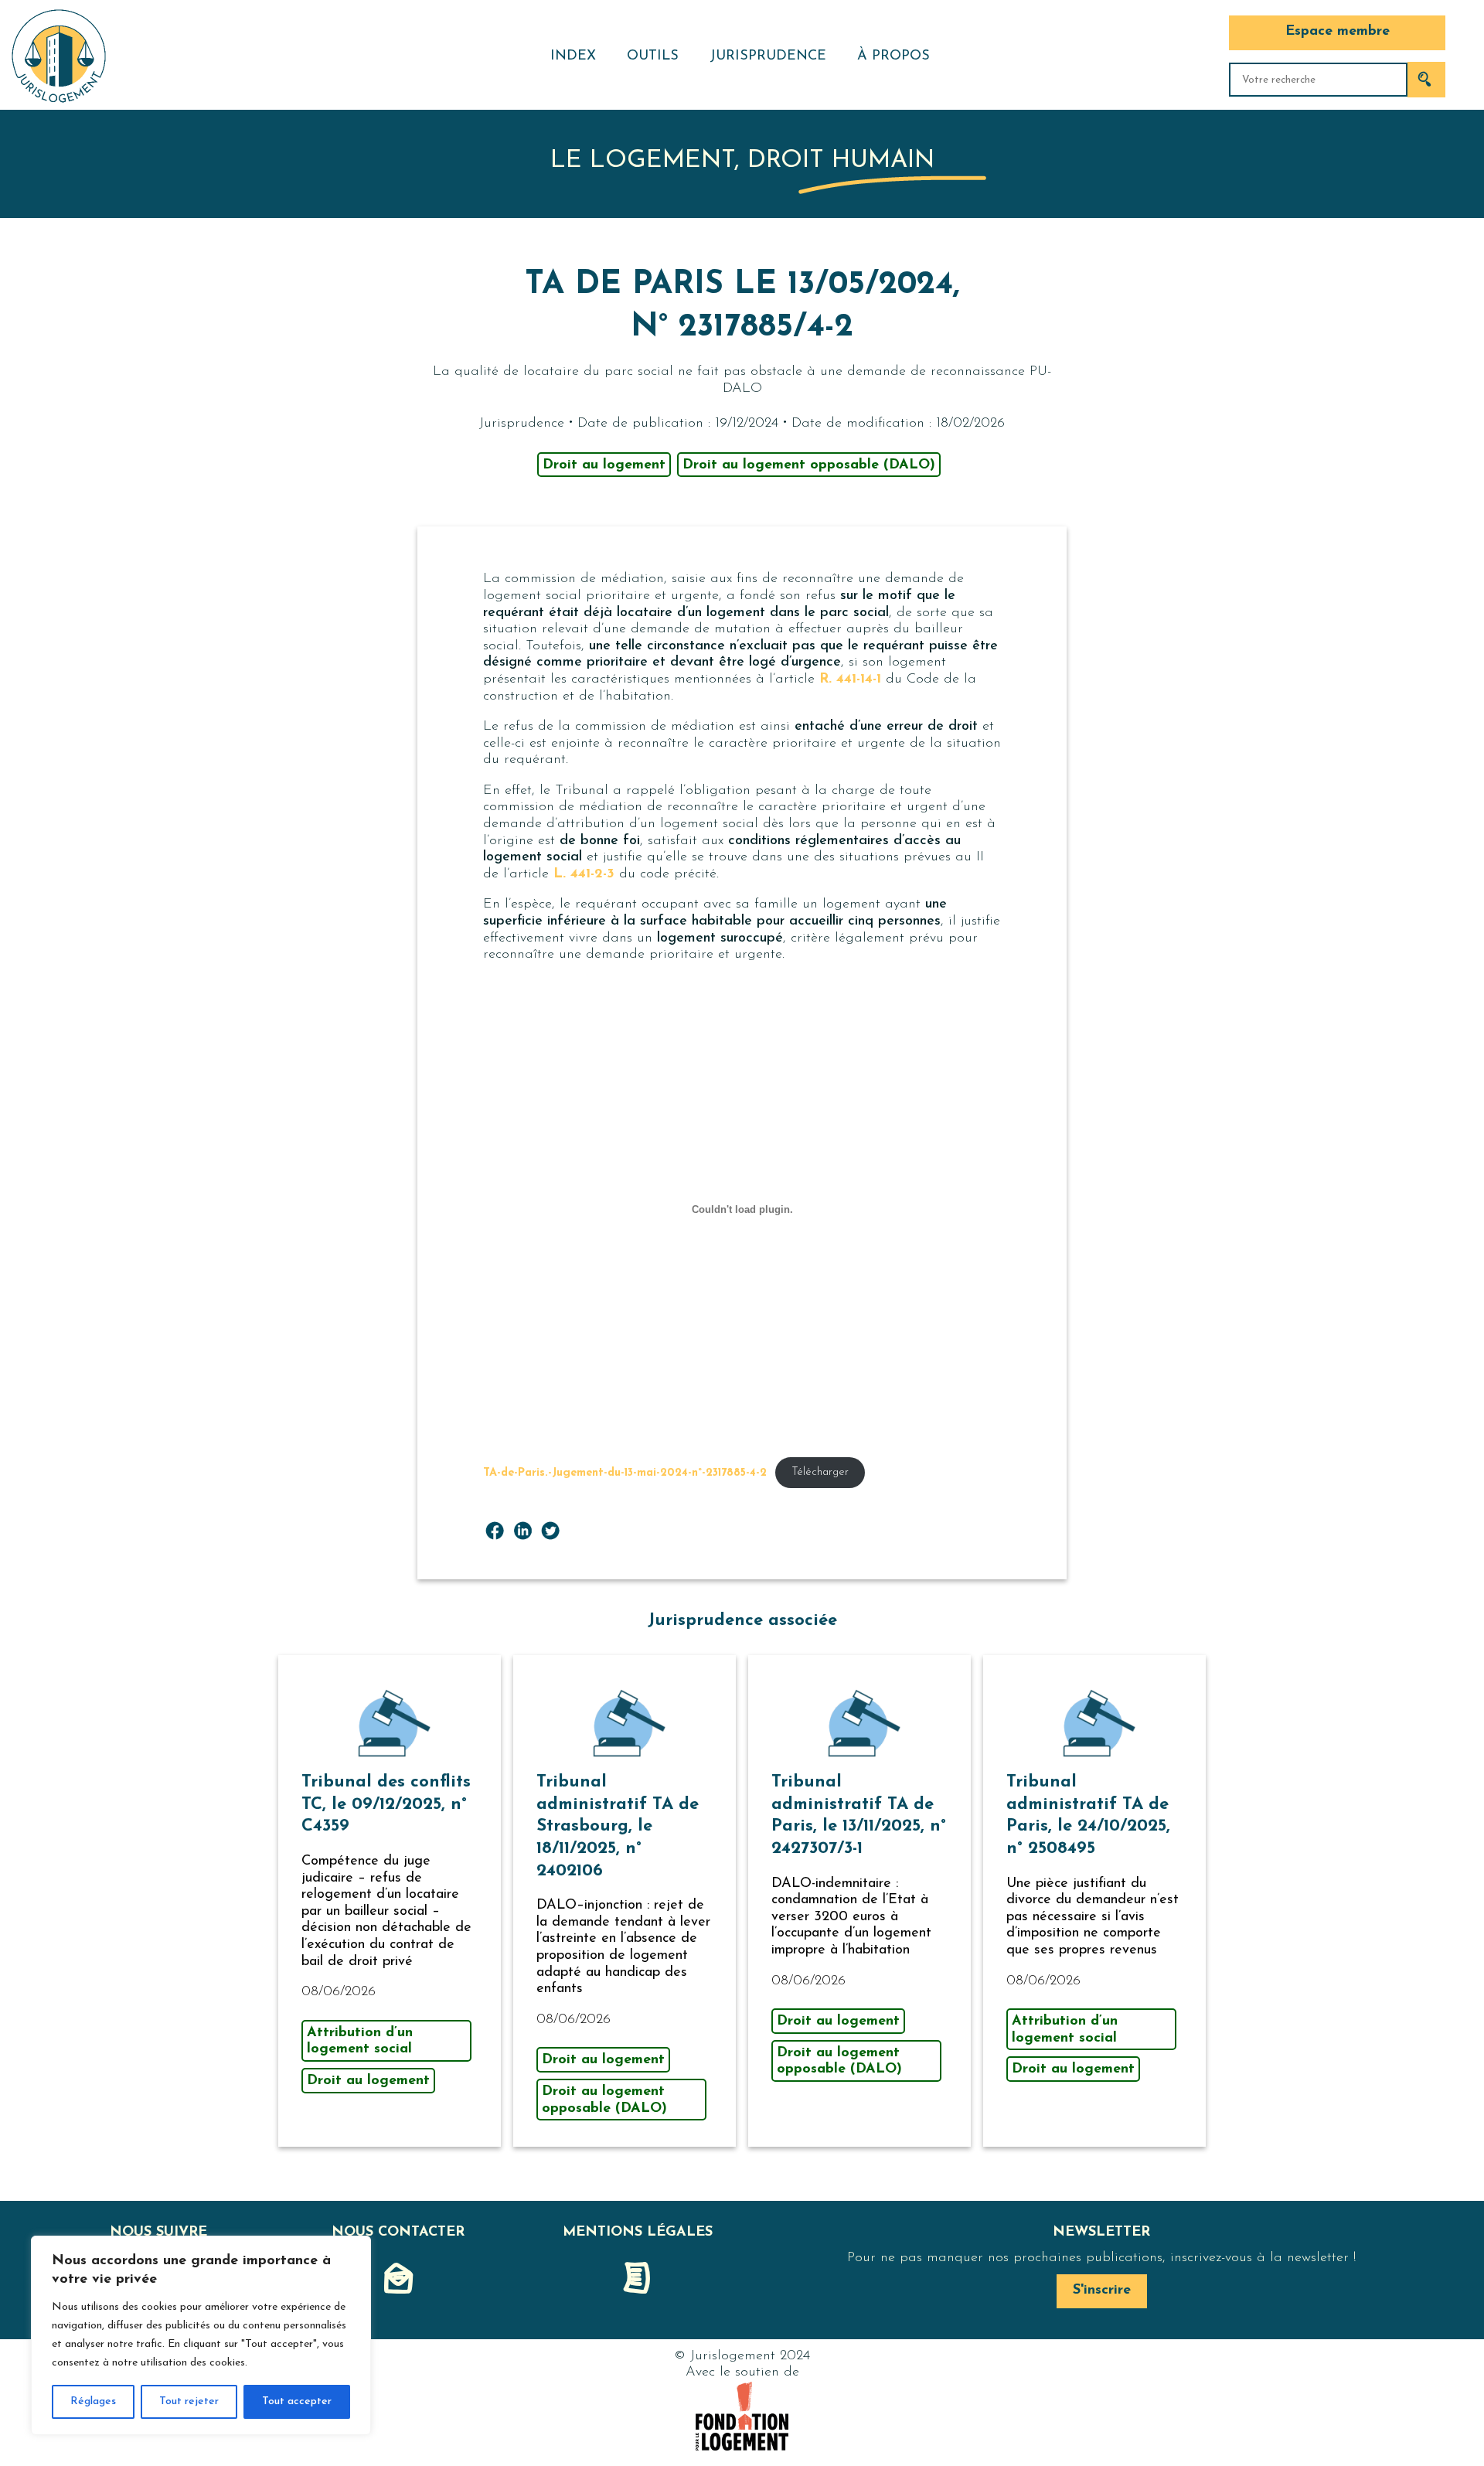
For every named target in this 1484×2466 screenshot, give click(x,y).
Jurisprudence (768, 56)
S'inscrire (1102, 2291)
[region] (201, 2335)
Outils (653, 56)
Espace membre (1338, 32)
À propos (893, 56)
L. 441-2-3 (584, 874)
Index (573, 56)
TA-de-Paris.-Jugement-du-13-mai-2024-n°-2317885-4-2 (625, 1472)
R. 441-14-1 (850, 680)
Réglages (93, 2401)
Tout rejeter (189, 2401)
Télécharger (820, 1472)
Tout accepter (297, 2401)
